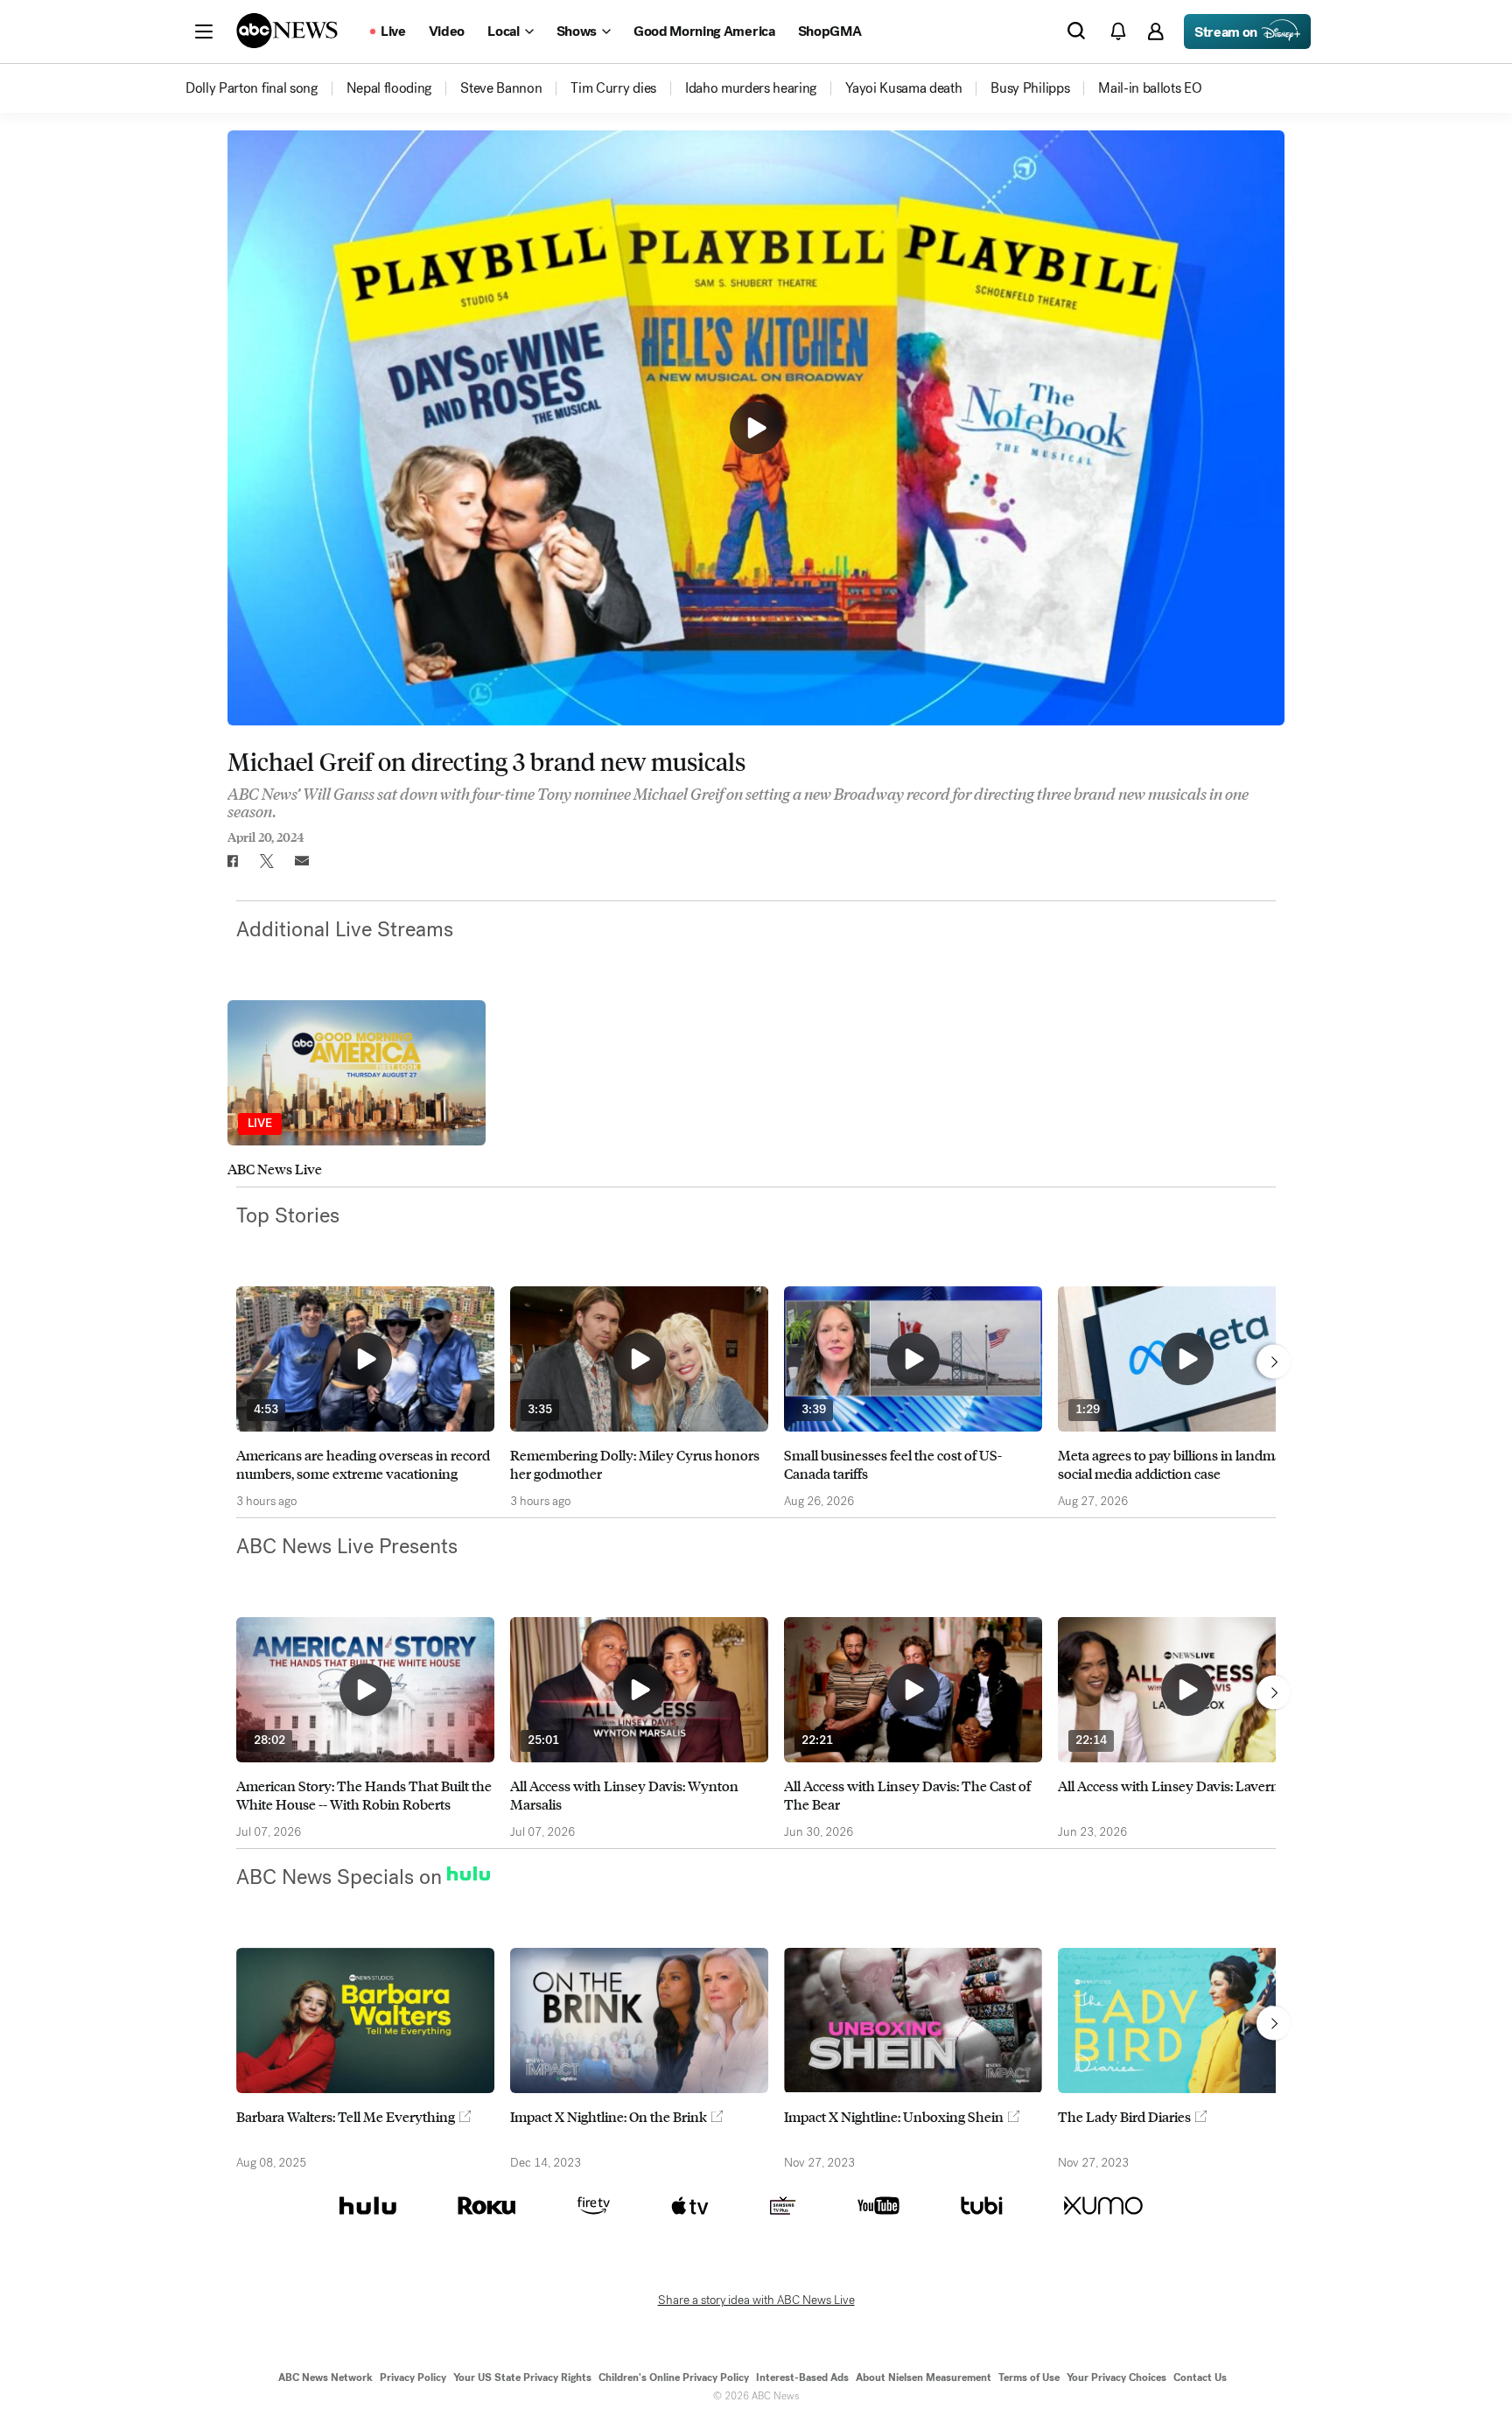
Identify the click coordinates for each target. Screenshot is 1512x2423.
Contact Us (1200, 2377)
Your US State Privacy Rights (522, 2377)
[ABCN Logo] (287, 31)
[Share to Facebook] (232, 861)
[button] (204, 32)
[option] (357, 1089)
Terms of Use (1029, 2377)
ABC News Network (325, 2377)
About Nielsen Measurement (924, 2377)
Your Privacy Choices (1116, 2377)
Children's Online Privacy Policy (674, 2377)
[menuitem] (252, 88)
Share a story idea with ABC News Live (756, 2300)
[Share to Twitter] (267, 861)
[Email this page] (302, 861)
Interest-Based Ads (802, 2377)
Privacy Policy (413, 2377)
